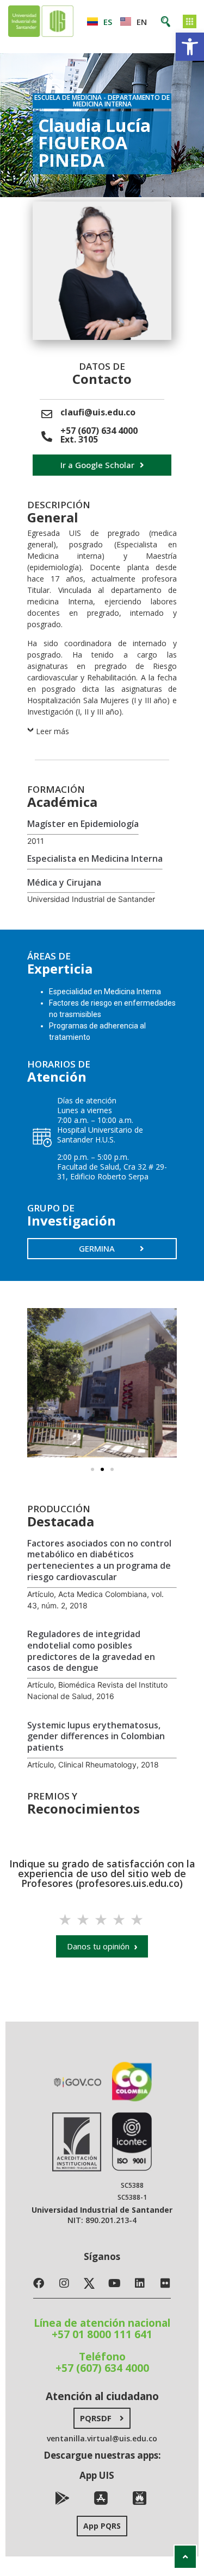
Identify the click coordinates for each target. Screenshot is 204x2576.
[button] (190, 47)
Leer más (52, 731)
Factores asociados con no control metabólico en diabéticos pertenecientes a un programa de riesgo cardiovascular (99, 1560)
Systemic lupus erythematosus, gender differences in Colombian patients (96, 1737)
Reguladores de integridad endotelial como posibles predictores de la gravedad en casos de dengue (91, 1651)
